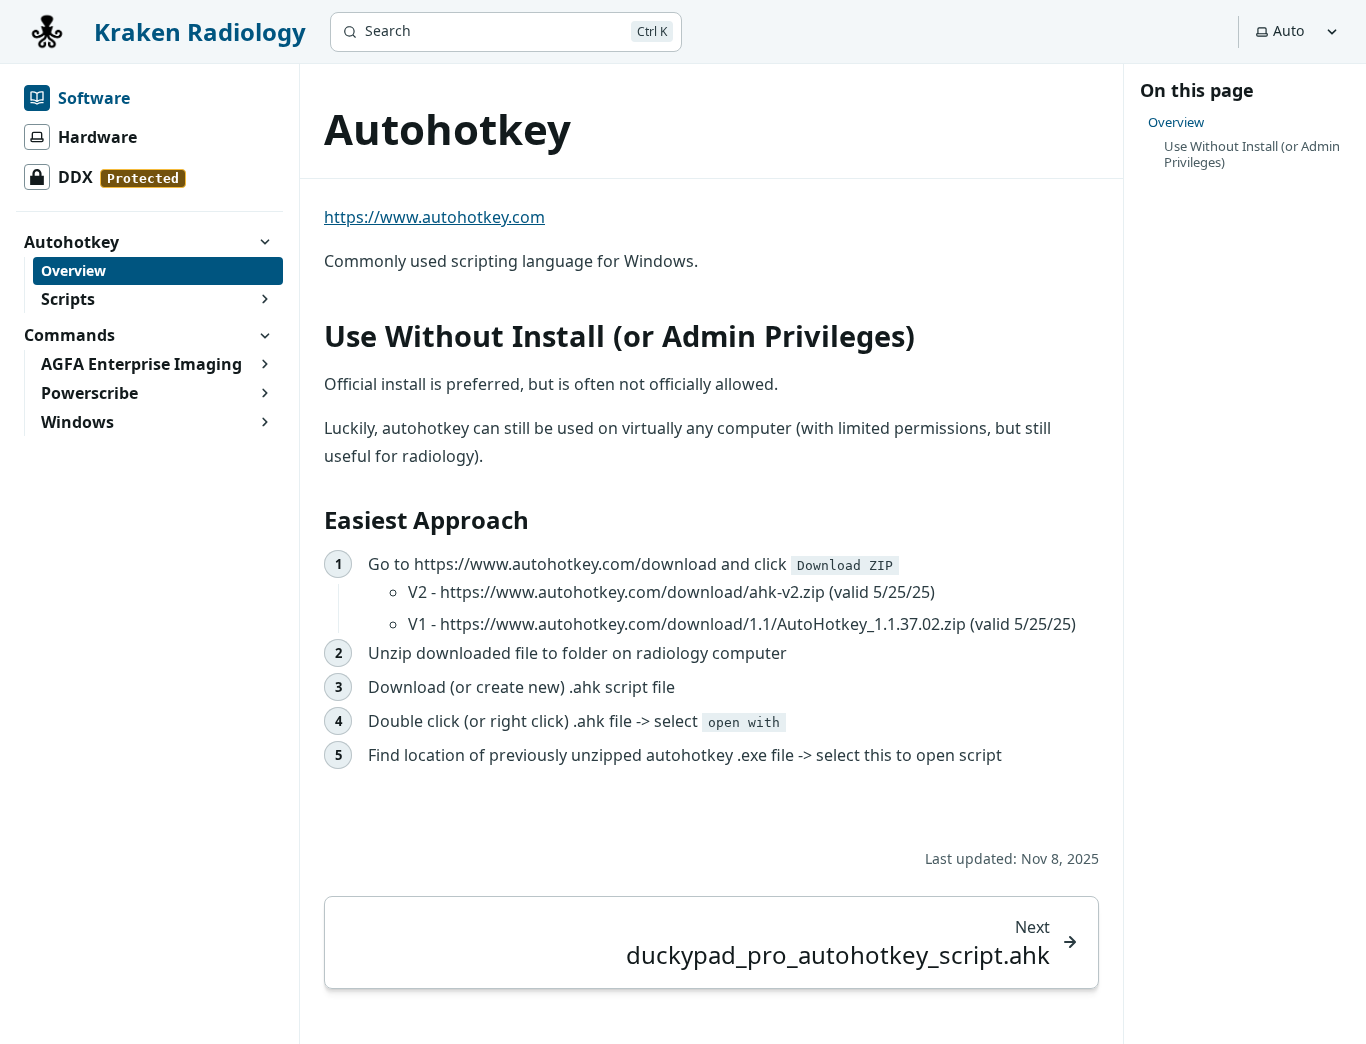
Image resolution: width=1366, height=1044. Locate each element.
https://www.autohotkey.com (434, 217)
